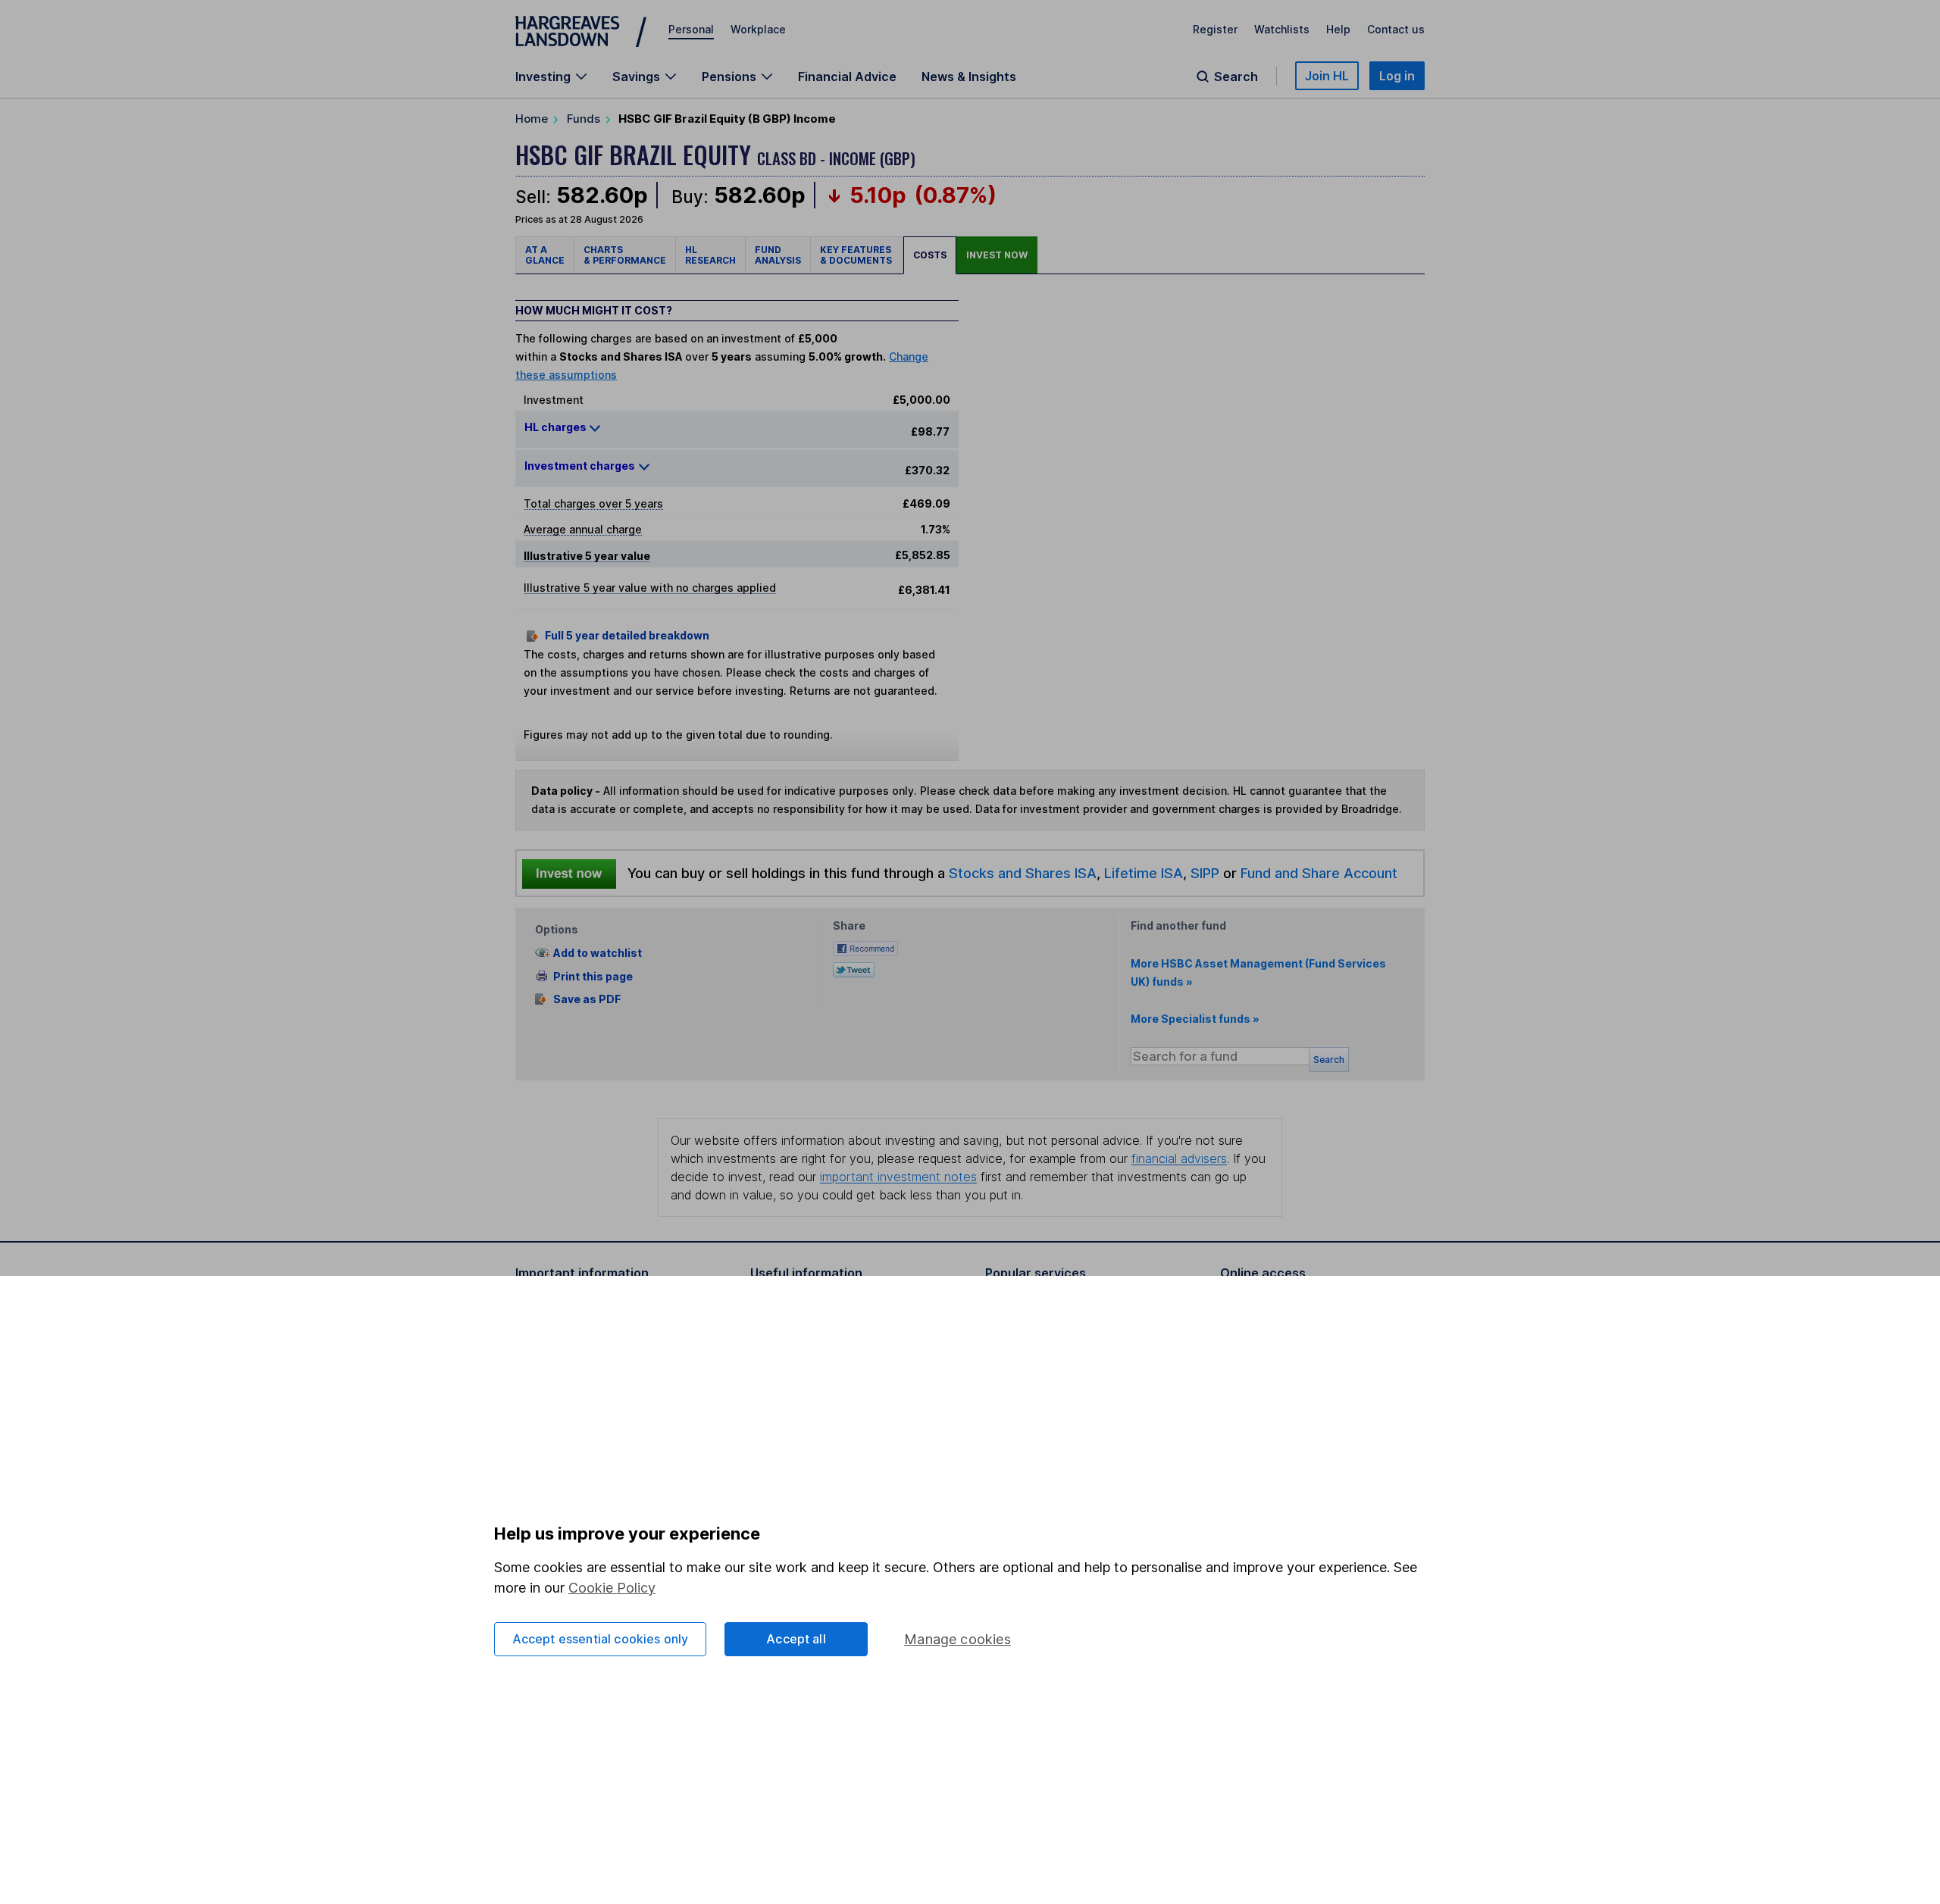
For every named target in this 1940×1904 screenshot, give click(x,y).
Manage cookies (957, 1639)
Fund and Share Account (1319, 873)
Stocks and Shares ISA (1023, 873)
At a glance (545, 255)
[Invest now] (569, 874)
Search (1236, 77)
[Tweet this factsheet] (854, 969)
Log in (1397, 76)
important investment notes (898, 1177)
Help (1338, 29)
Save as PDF (587, 999)
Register (1215, 29)
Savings (636, 77)
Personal (691, 29)
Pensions (729, 77)
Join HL (1327, 76)
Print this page (593, 976)
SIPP (1205, 873)
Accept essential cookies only (601, 1639)
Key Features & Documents (857, 255)
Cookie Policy (612, 1588)
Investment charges (580, 466)
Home (532, 119)
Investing (543, 77)
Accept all (796, 1639)
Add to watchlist (598, 953)
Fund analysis (778, 255)
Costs (930, 255)
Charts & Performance (625, 255)
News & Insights (969, 77)
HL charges (557, 427)
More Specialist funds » (1195, 1019)
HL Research (710, 255)
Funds (584, 119)
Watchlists (1282, 29)
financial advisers (1179, 1158)
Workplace (758, 29)
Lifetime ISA (1142, 873)
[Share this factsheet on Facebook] (865, 947)
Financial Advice (847, 77)
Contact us (1396, 29)
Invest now (997, 255)
